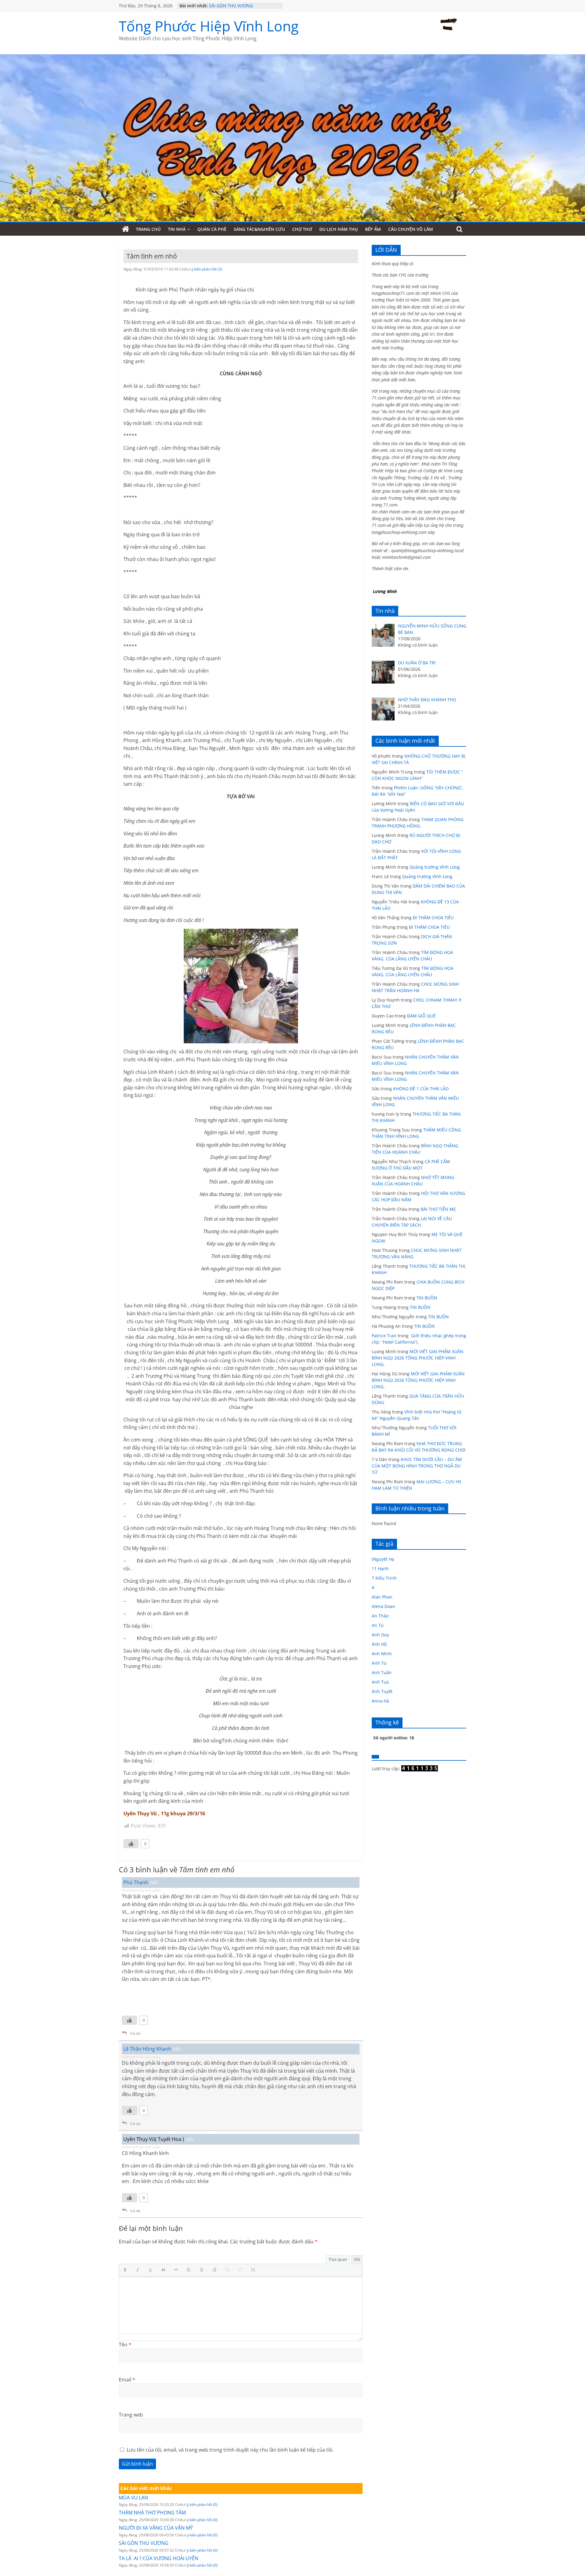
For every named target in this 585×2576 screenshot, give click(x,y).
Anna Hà (380, 1701)
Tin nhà (177, 229)
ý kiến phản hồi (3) (207, 269)
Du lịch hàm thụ (339, 229)
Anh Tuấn (382, 1672)
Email (127, 2380)
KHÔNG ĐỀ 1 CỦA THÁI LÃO (421, 1089)
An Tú (378, 1625)
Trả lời (135, 2033)
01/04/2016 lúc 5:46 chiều (141, 1890)
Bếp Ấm (373, 229)
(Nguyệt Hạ (383, 1559)
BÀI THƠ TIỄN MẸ (438, 1209)
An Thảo (380, 1616)
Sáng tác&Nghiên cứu (259, 229)
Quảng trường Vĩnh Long (435, 867)
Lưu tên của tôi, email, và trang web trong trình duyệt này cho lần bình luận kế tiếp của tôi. (230, 2450)
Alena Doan (383, 1606)
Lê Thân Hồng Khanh (147, 2049)
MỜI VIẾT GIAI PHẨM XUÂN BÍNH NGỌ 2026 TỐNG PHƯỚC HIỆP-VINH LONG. (418, 1358)
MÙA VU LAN (133, 2498)
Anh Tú (379, 1663)
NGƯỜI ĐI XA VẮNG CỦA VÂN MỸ (156, 2528)
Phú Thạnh (136, 1882)
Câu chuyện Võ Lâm (411, 229)
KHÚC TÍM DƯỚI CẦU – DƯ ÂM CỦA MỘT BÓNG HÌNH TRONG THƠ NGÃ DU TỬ (417, 1466)
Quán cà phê (212, 229)
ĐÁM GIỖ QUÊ (421, 1016)
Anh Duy (380, 1635)
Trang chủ (148, 229)
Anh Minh (382, 1654)
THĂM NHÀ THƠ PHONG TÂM (152, 2513)
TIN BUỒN (427, 1298)
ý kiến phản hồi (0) (202, 2505)
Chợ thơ (302, 229)
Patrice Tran (384, 1336)
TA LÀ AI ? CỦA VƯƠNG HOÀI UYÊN (159, 2558)
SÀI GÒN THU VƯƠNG (231, 6)
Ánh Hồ (379, 1644)
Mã (357, 2259)
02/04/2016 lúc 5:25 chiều (141, 2147)
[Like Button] (131, 1844)
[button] (126, 2270)
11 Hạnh (380, 1568)
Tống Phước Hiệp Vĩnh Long (209, 26)
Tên (125, 2345)
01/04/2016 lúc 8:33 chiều (141, 2057)
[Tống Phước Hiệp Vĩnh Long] (126, 229)
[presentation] (126, 2270)
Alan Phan (382, 1597)
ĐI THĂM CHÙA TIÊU (433, 918)
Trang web (131, 2415)
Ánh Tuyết (382, 1691)
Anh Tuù (380, 1682)
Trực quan (338, 2259)
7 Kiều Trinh (384, 1578)
